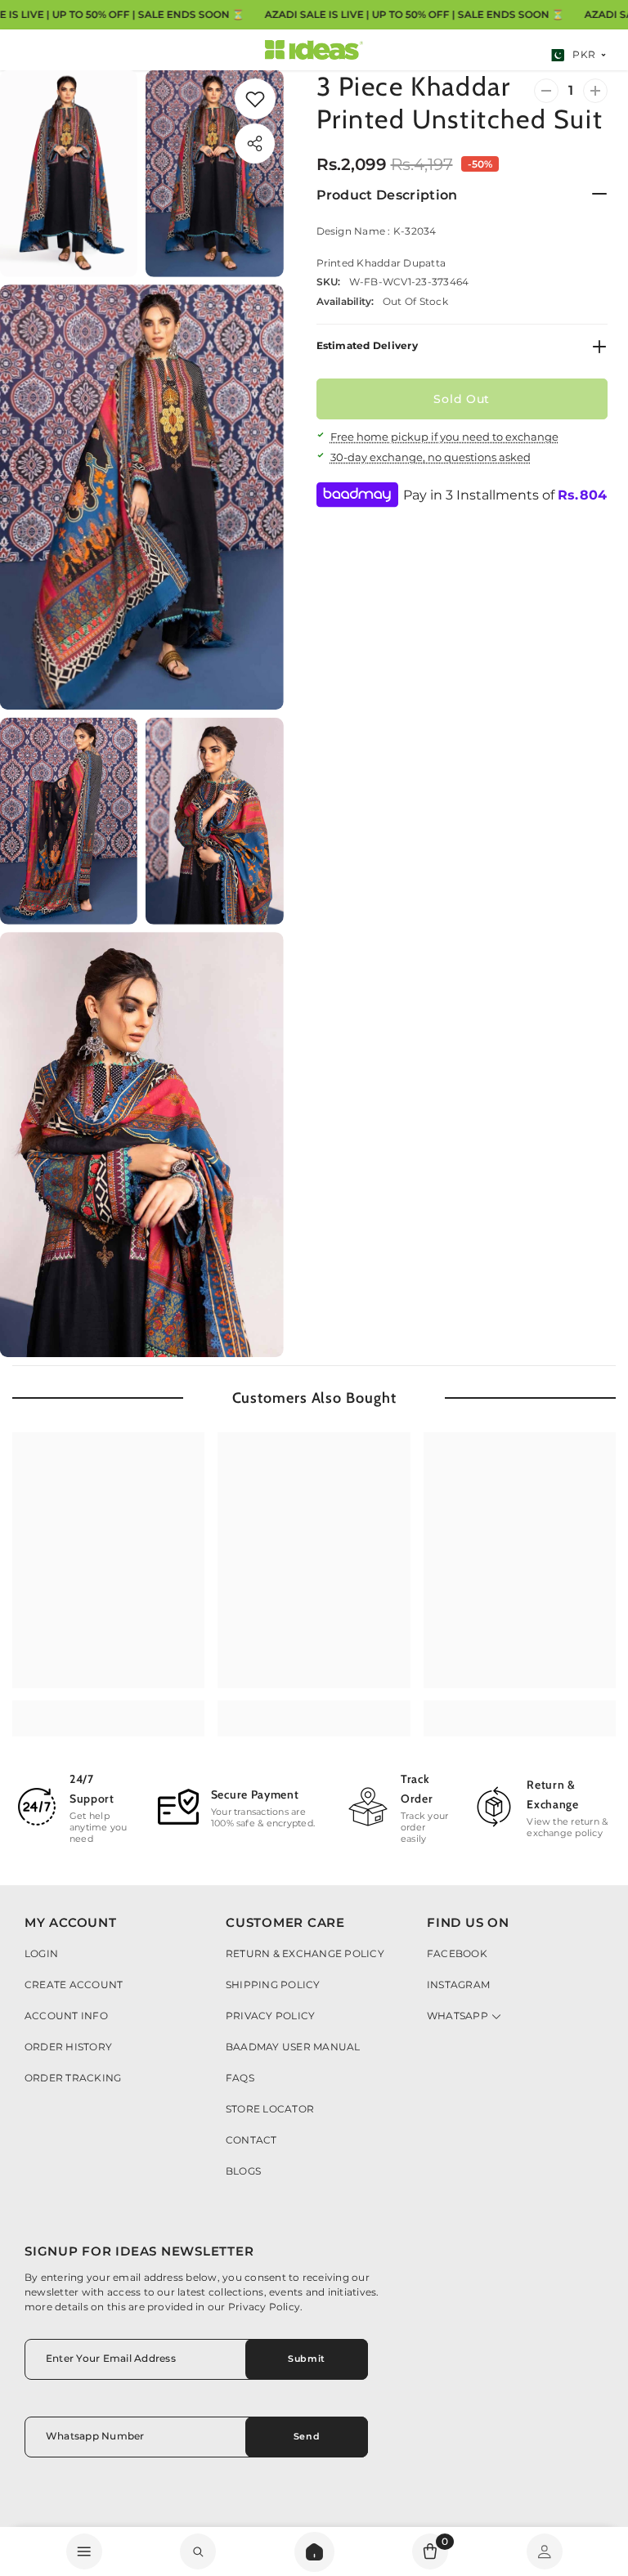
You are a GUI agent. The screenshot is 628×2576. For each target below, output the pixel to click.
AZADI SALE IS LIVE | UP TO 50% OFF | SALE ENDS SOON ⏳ (414, 14)
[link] (255, 99)
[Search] (314, 2552)
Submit (306, 2359)
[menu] (84, 2551)
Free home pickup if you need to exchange (444, 437)
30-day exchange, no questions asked (431, 457)
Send (307, 2436)
